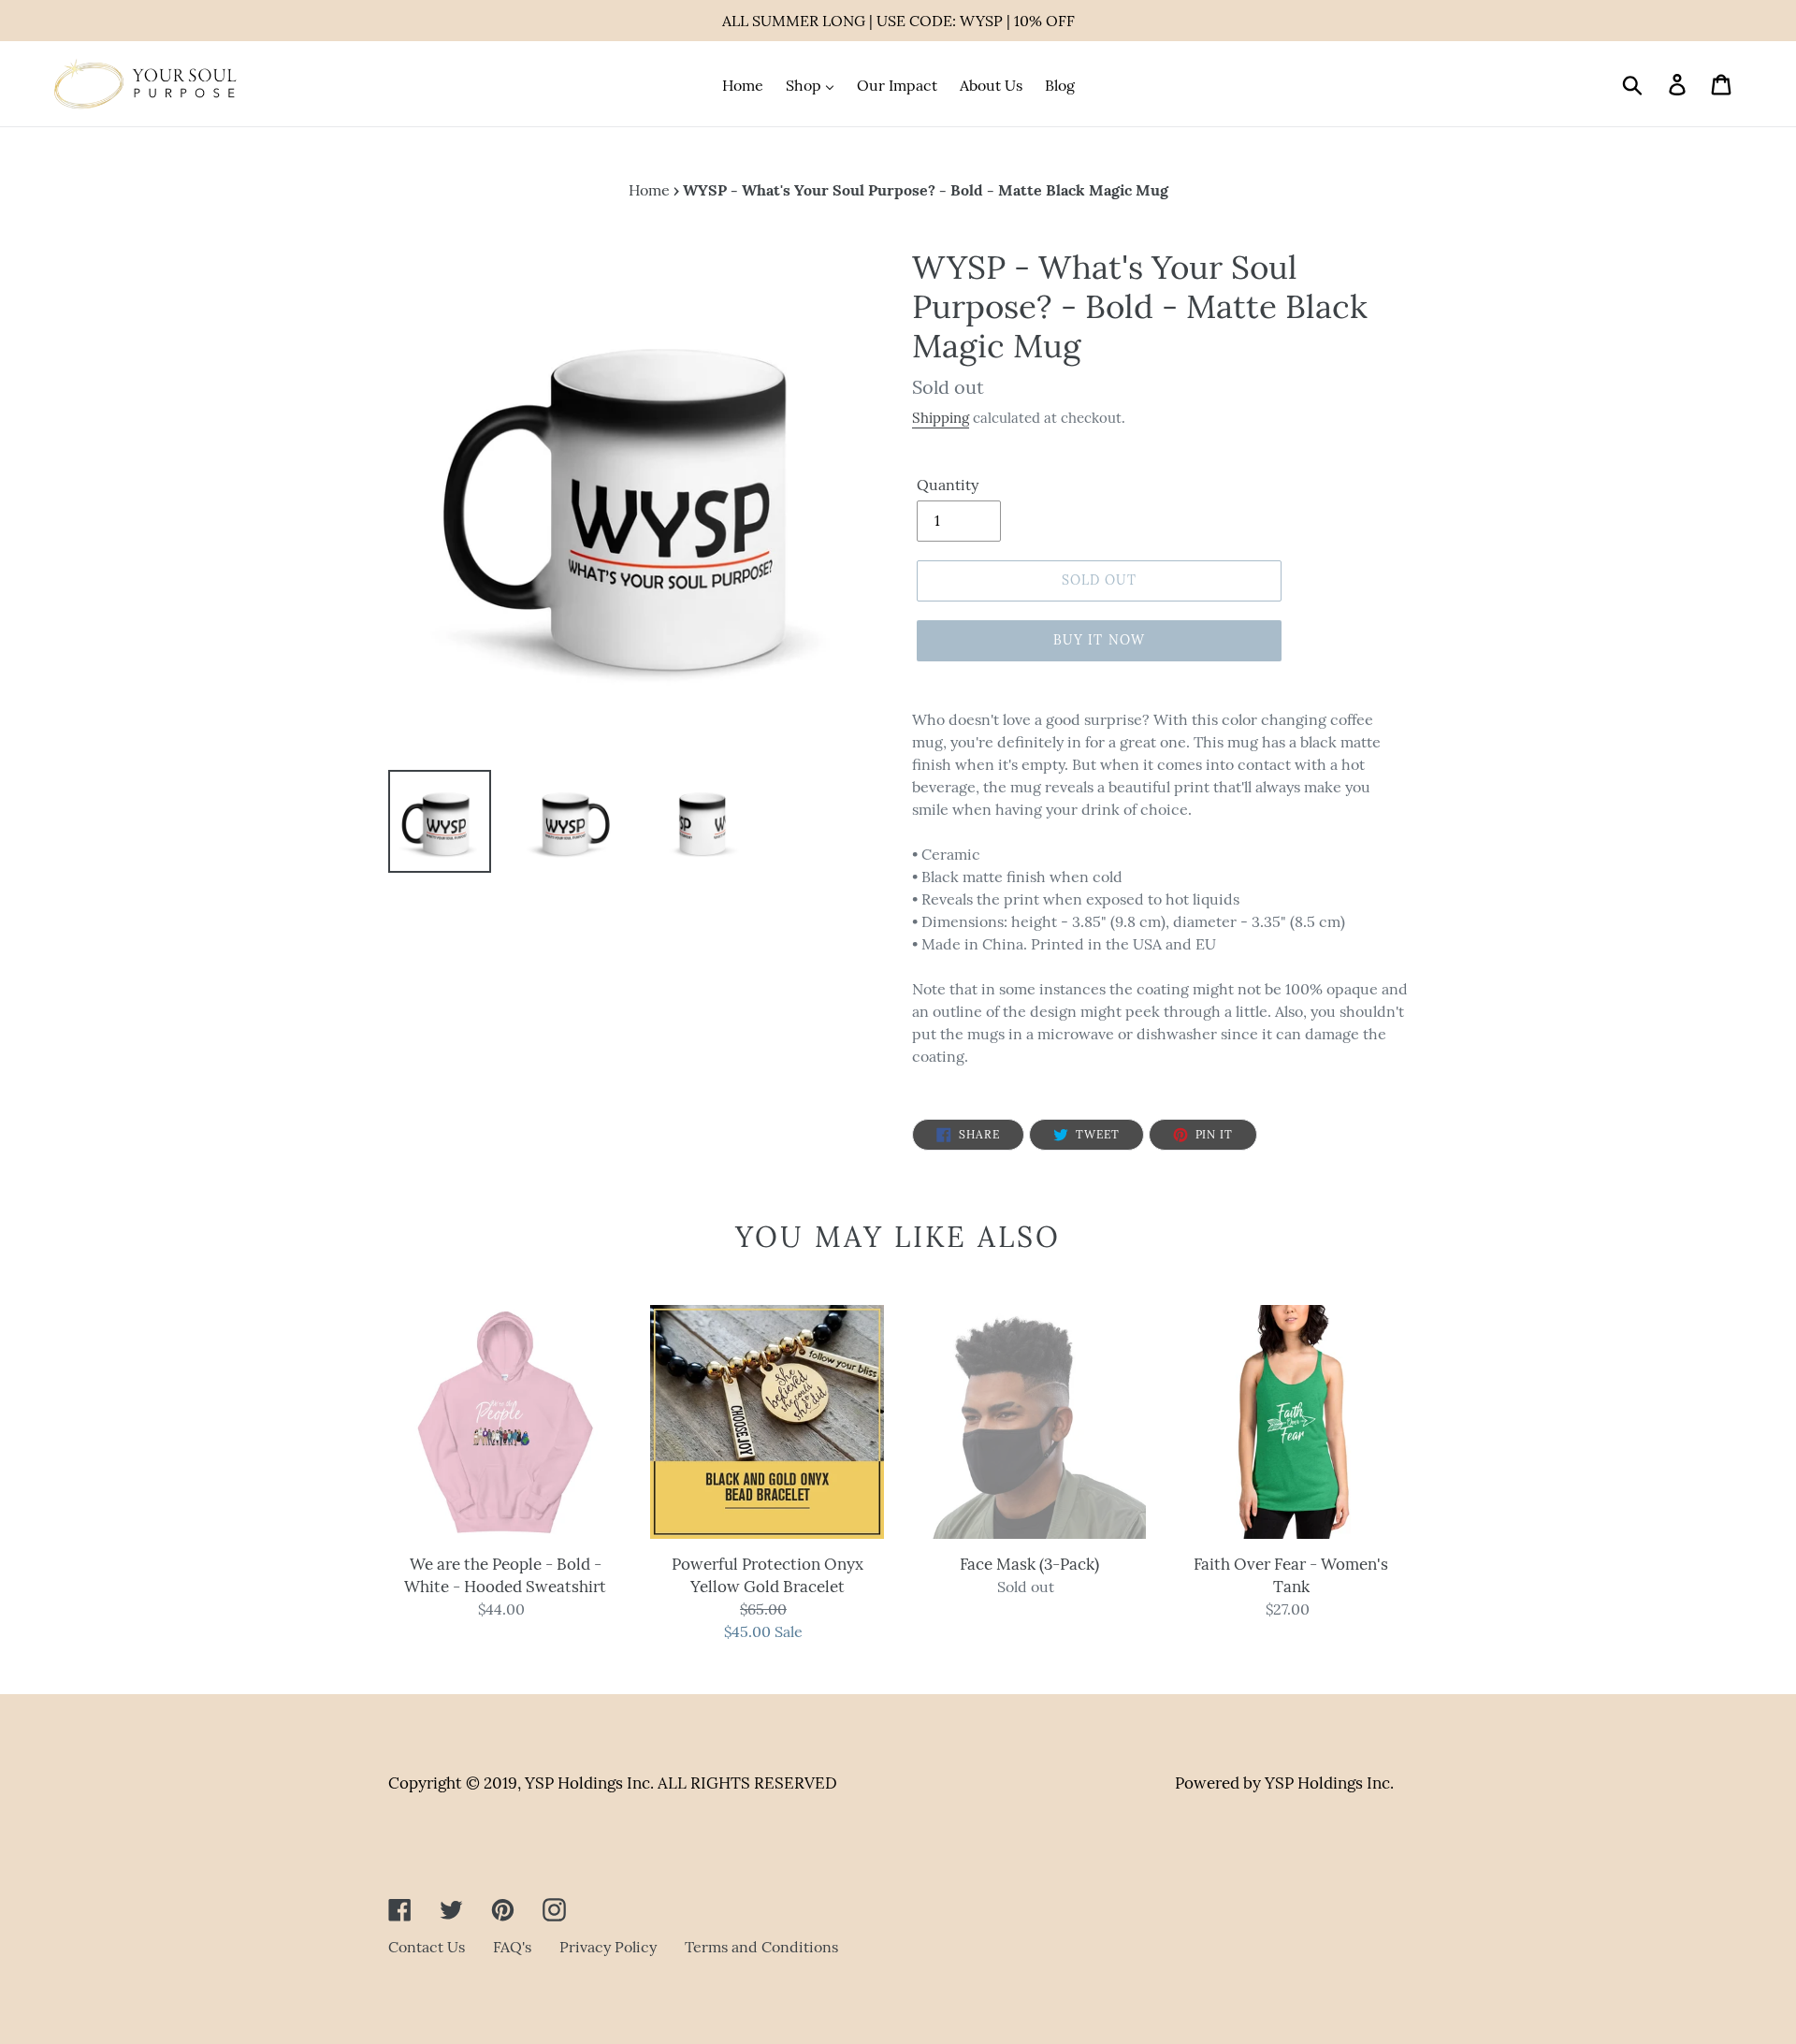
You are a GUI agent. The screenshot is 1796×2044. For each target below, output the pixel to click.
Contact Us (427, 1947)
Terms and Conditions (761, 1947)
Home (649, 190)
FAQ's (512, 1947)
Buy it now (1099, 640)
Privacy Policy (608, 1947)
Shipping (941, 418)
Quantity (948, 485)
